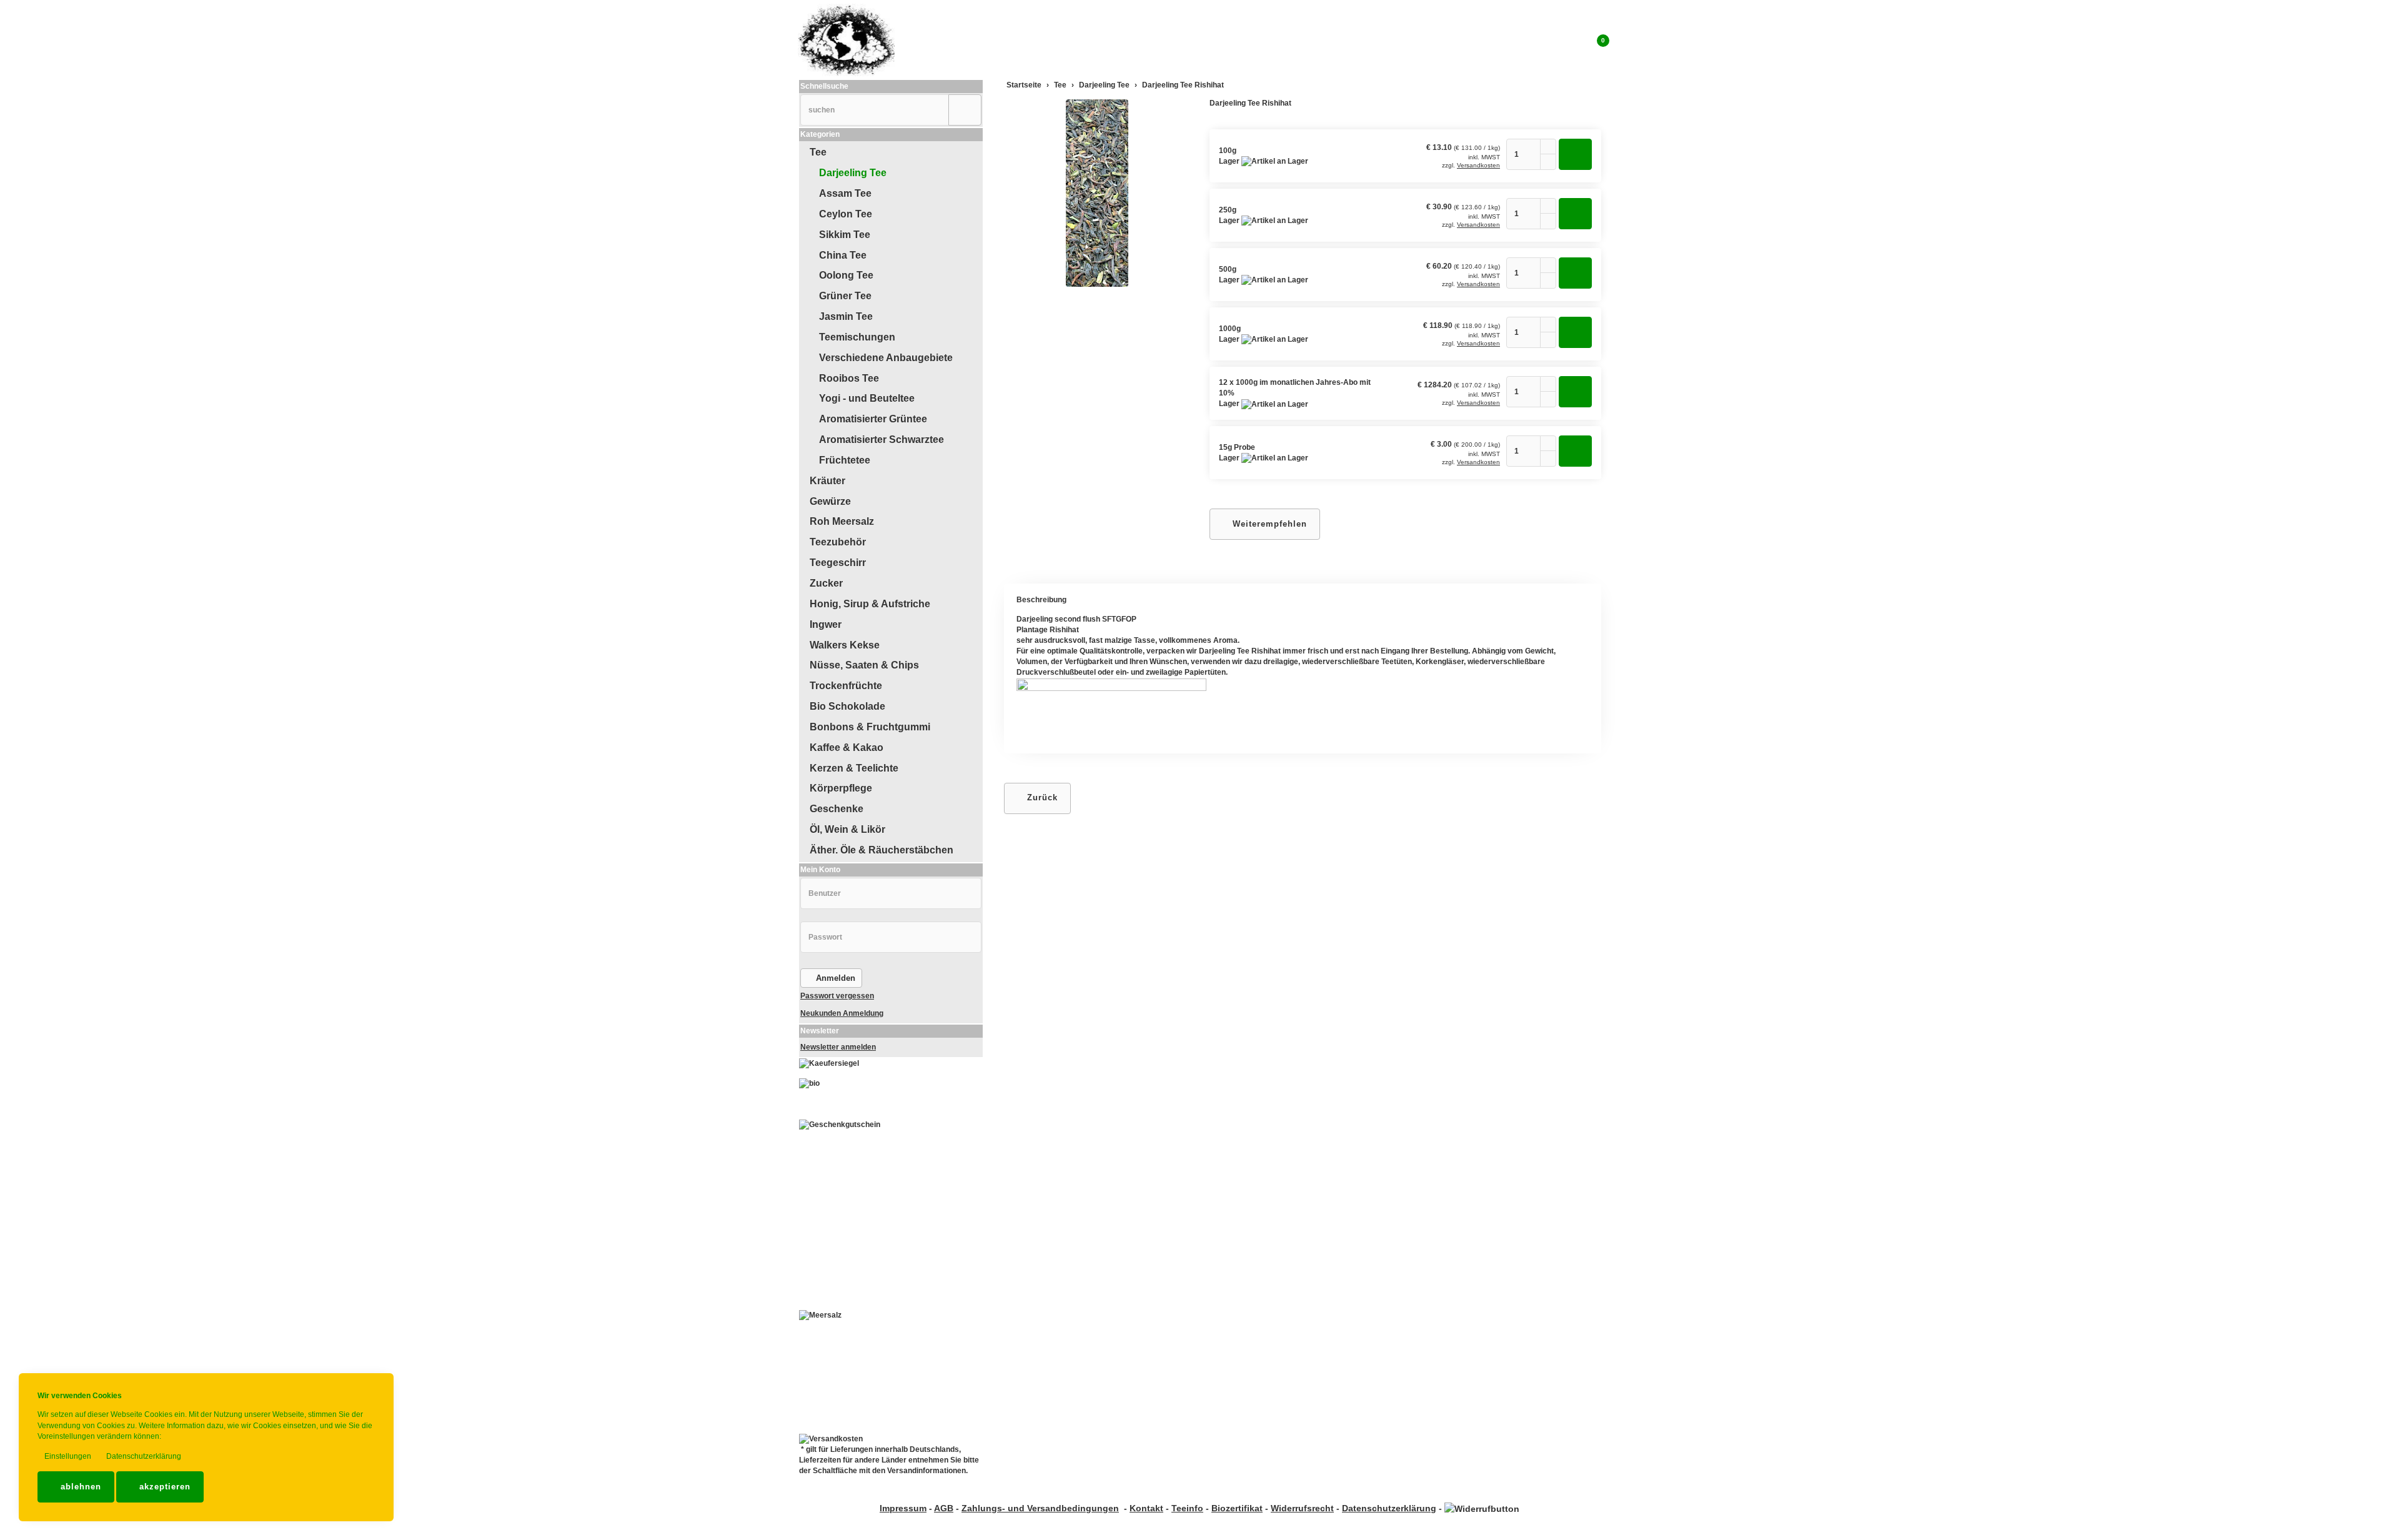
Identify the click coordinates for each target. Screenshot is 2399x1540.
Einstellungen (67, 1456)
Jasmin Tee (846, 316)
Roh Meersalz (842, 521)
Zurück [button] (1041, 797)
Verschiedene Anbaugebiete (886, 358)
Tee (818, 152)
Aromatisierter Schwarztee (882, 440)
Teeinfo (1187, 1508)
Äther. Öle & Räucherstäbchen (882, 850)
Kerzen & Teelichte (854, 768)
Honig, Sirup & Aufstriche (870, 604)
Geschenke (837, 809)
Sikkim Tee (845, 235)
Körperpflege (841, 788)
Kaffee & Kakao (847, 748)
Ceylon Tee (846, 214)
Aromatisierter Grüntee (873, 419)
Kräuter (827, 481)
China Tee (843, 255)
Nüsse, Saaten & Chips (864, 665)
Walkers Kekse (845, 645)
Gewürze (830, 501)
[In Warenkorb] (1575, 154)
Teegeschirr (838, 563)
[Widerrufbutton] (1482, 1508)
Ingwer (826, 624)
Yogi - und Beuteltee (867, 398)
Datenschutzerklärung (143, 1456)
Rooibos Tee (849, 378)
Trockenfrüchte (846, 686)
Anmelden (834, 978)
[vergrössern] (1097, 193)
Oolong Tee (846, 275)
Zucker (826, 583)
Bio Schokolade (847, 706)
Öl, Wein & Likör (847, 829)
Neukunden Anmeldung (842, 1013)
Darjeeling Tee (853, 173)
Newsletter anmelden (838, 1047)
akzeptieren (163, 1487)
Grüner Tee (845, 296)
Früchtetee (845, 460)
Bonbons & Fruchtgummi (870, 727)
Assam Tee (845, 193)
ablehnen (79, 1487)
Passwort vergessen (837, 996)
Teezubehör (838, 542)
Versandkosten (1478, 165)
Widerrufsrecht (1302, 1508)
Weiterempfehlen (1268, 524)
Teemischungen (857, 337)
